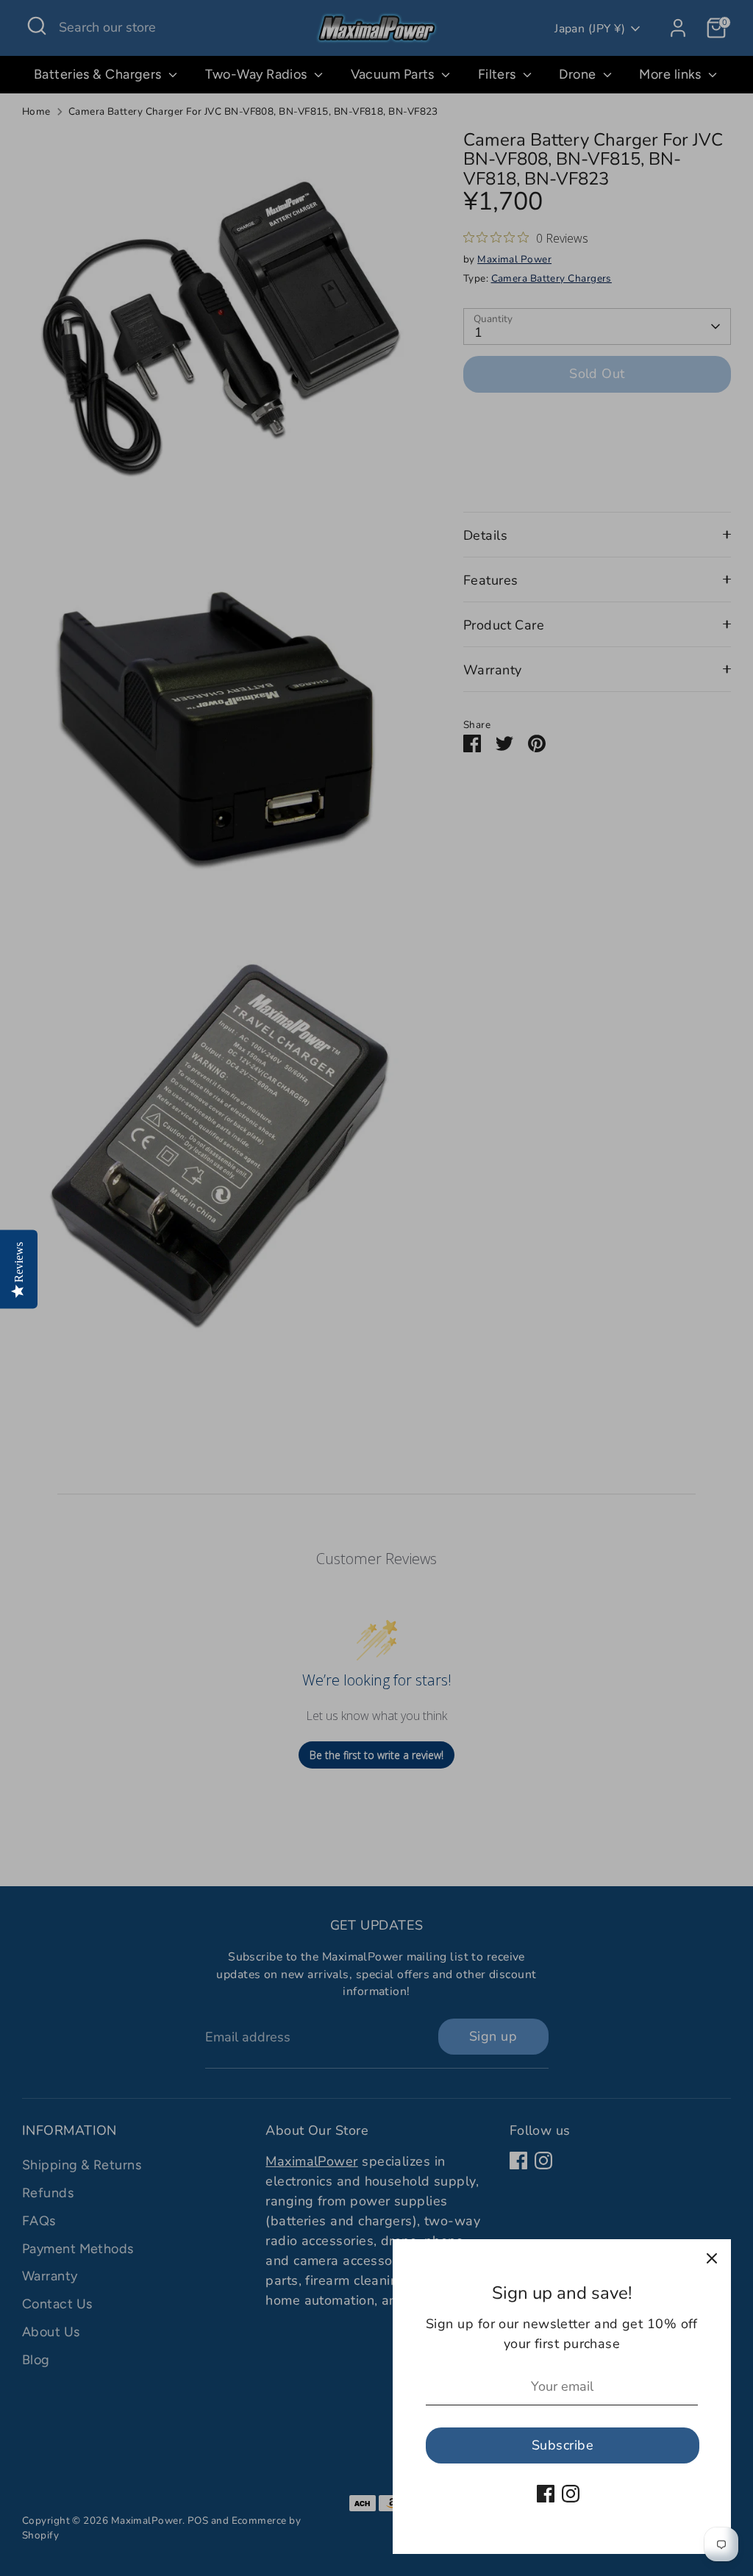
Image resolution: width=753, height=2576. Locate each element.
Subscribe (563, 2445)
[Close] (712, 2258)
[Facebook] (546, 2494)
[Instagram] (571, 2494)
